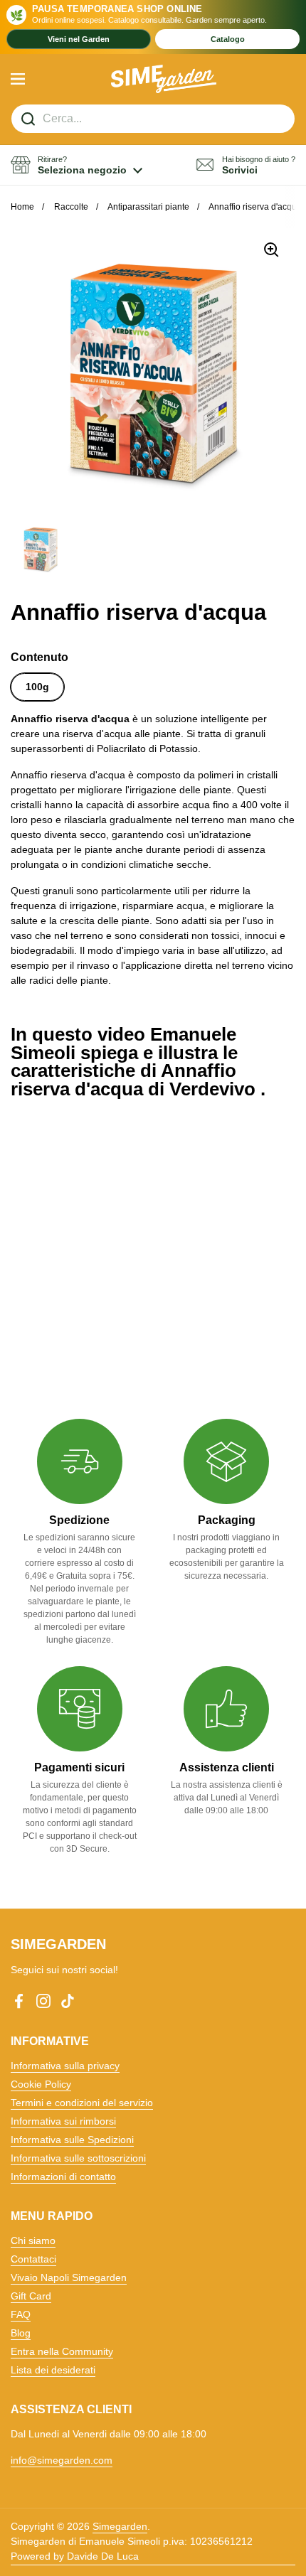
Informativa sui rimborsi (63, 2121)
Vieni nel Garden (79, 39)
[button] (76, 165)
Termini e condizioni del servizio (82, 2103)
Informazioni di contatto (63, 2177)
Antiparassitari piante (148, 207)
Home (22, 207)
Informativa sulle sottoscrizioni (78, 2158)
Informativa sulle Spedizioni (72, 2140)
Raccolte (71, 207)
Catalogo (228, 39)
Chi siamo (33, 2240)
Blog (21, 2333)
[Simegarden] (164, 79)
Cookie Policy (41, 2084)
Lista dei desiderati (53, 2370)
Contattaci (33, 2259)
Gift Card (31, 2296)
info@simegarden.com (62, 2460)
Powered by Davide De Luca (75, 2556)
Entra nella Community (62, 2351)
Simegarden (120, 2526)
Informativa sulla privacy (65, 2066)
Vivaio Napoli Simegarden (69, 2277)
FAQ (21, 2314)
